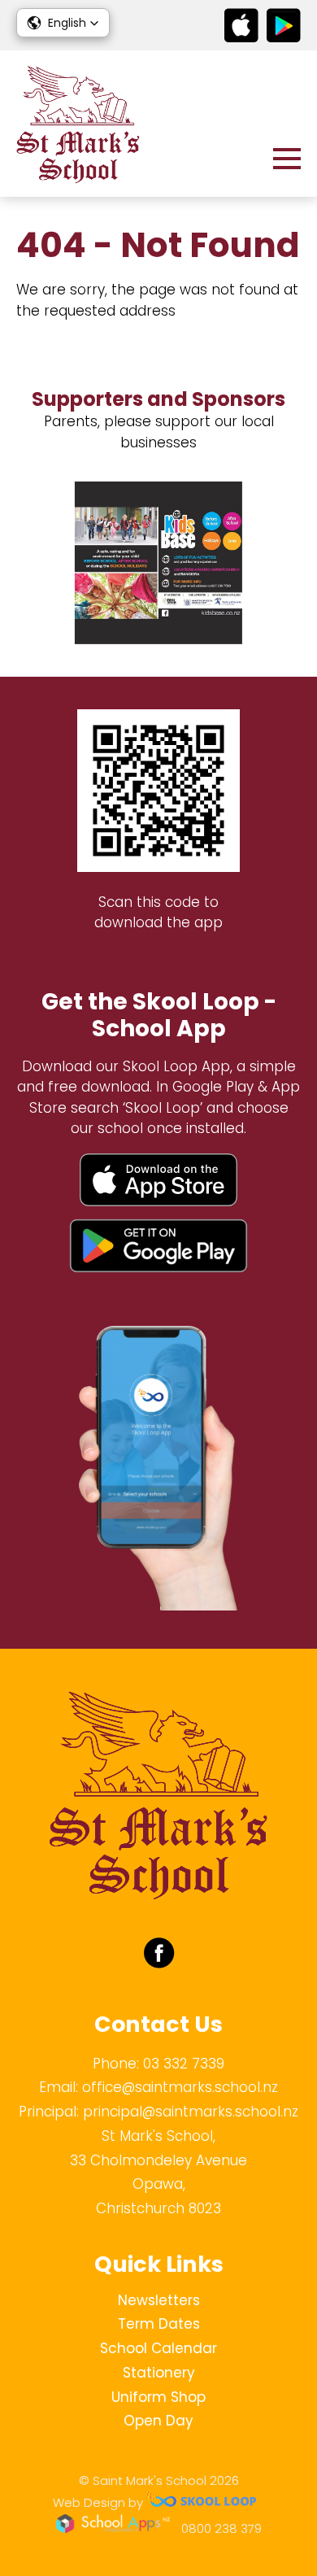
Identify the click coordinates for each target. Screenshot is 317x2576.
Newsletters (159, 2300)
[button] (63, 23)
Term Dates (159, 2324)
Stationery (159, 2373)
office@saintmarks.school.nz (180, 2087)
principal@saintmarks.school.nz (191, 2112)
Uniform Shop (158, 2397)
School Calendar (158, 2348)
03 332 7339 (184, 2064)
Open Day (158, 2421)
